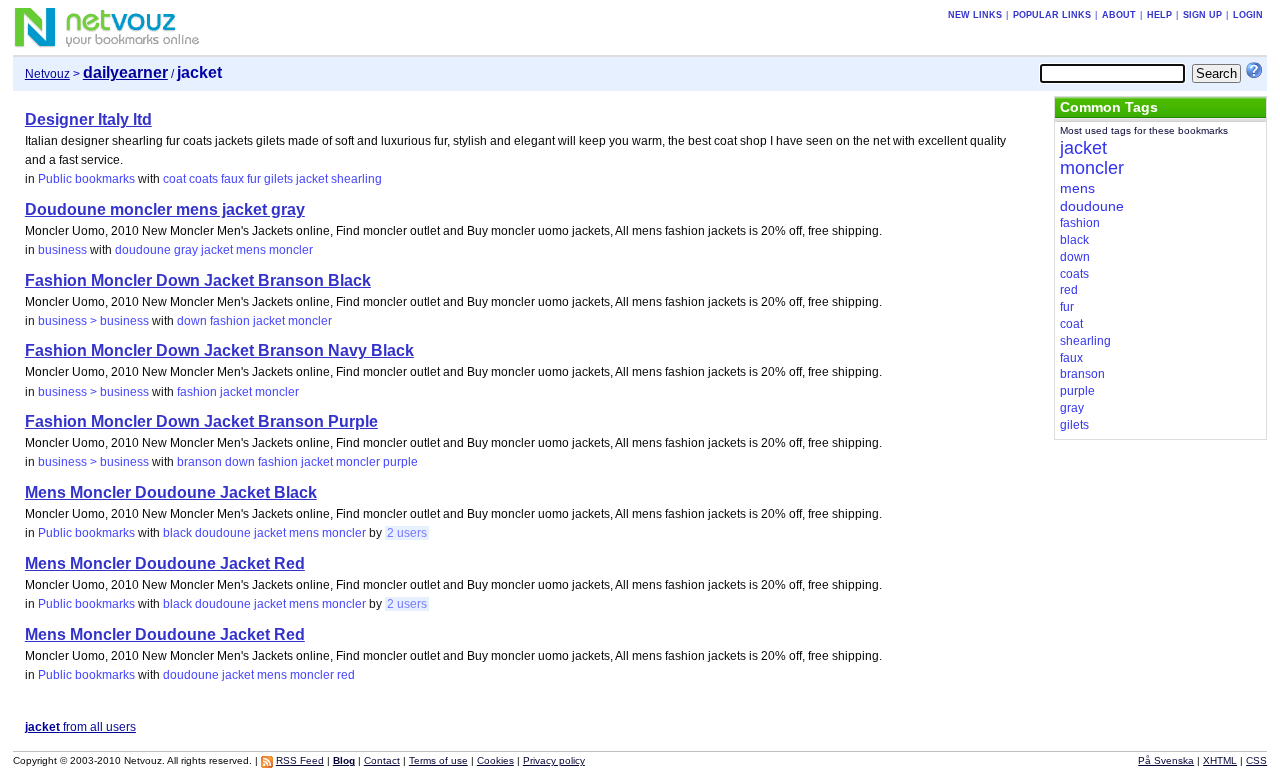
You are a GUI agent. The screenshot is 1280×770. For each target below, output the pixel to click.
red (346, 675)
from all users (80, 727)
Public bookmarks (86, 179)
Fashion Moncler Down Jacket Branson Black (198, 280)
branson (199, 462)
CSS (1256, 760)
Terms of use (438, 760)
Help (1159, 15)
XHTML (1220, 760)
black (177, 533)
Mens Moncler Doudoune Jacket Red (165, 563)
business (62, 250)
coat (174, 179)
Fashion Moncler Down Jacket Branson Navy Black (219, 350)
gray (186, 250)
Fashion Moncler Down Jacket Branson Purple (201, 421)
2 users (407, 533)
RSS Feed (300, 760)
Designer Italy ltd (88, 119)
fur (254, 179)
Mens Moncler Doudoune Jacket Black (171, 492)
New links (975, 15)
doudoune (143, 250)
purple (400, 462)
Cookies (495, 760)
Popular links (1052, 15)
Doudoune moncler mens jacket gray (165, 209)
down (192, 321)
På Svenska (1166, 760)
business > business (93, 321)
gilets (278, 179)
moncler (291, 250)
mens (251, 250)
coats (203, 179)
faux (232, 179)
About (1119, 15)
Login (1248, 15)
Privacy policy (554, 760)
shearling (356, 179)
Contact (382, 760)
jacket (312, 179)
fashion (230, 321)
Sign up (1202, 15)
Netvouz (47, 74)
